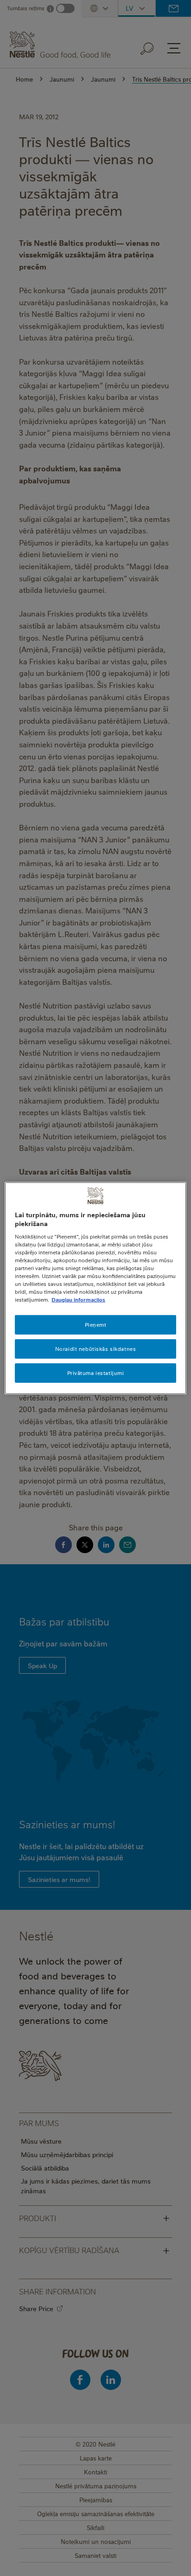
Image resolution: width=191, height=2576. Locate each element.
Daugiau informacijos (78, 1300)
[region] (95, 1288)
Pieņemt (96, 1325)
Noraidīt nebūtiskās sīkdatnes (96, 1349)
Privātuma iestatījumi (96, 1373)
